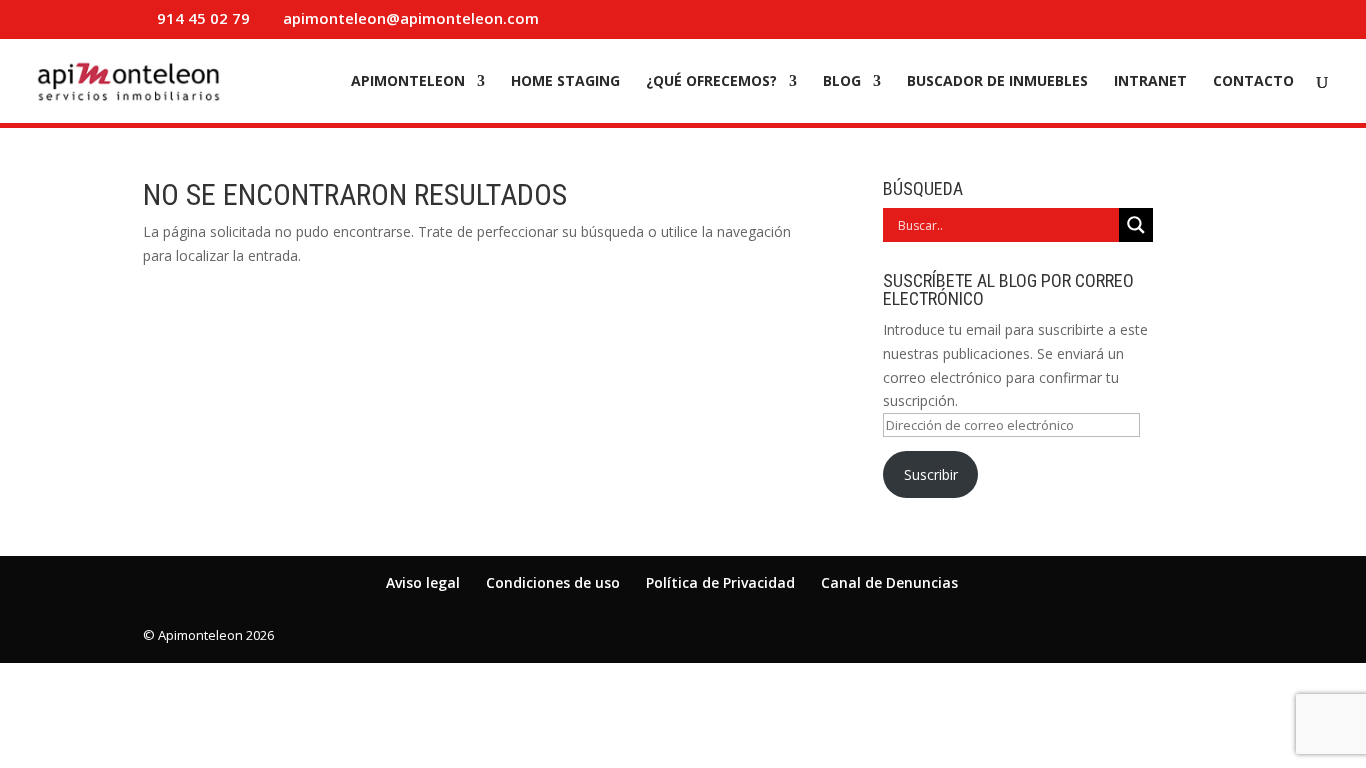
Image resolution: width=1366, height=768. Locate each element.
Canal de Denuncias (889, 582)
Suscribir (931, 474)
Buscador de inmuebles (997, 82)
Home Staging (565, 82)
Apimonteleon (408, 82)
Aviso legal (423, 582)
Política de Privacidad (720, 582)
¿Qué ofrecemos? (711, 82)
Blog (842, 82)
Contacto (1253, 82)
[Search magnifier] (1136, 225)
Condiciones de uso (553, 582)
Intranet (1150, 82)
